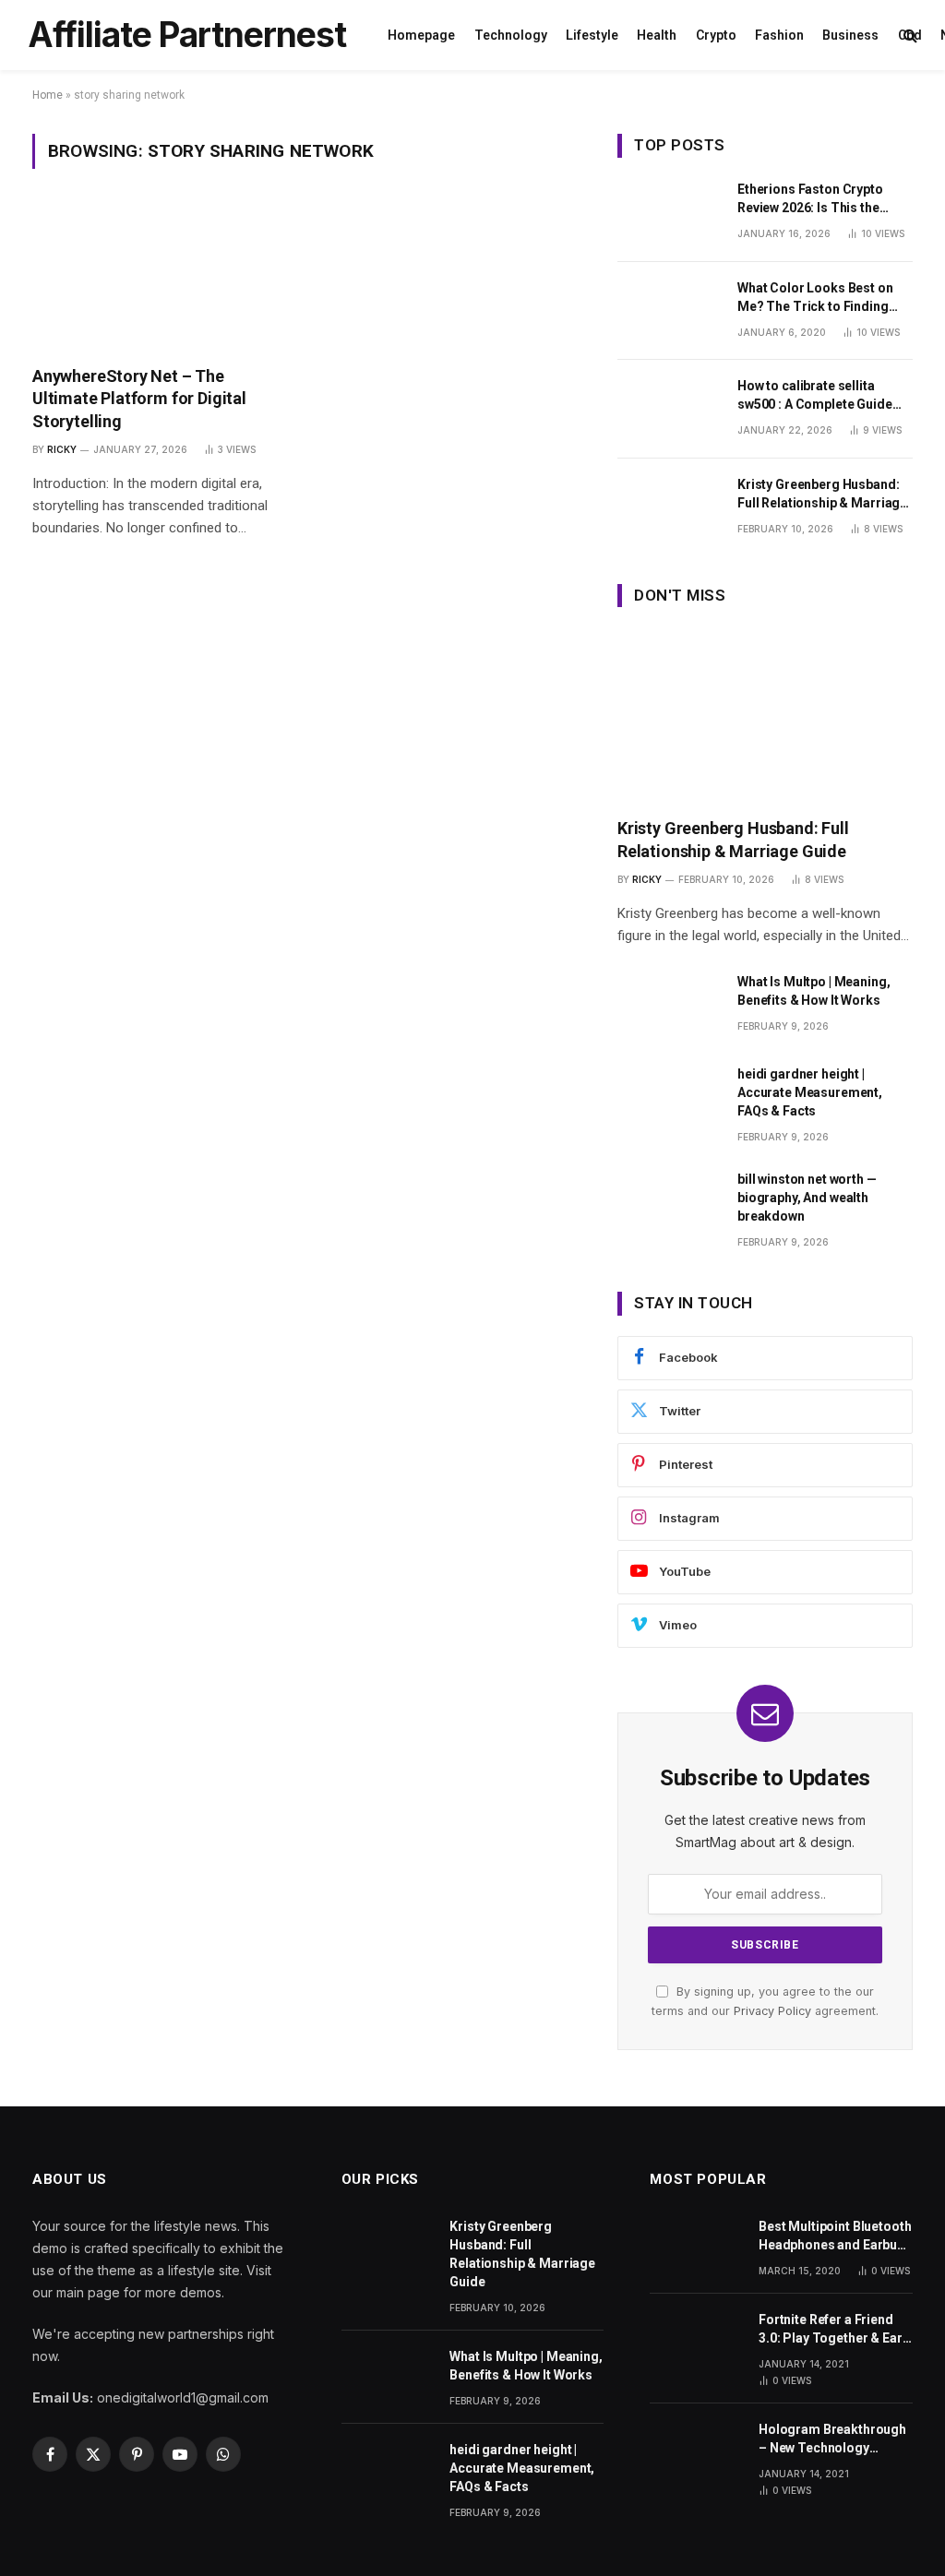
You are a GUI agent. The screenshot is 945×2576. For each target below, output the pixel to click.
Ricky (62, 449)
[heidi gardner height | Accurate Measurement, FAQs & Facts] (669, 1097)
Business (850, 35)
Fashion (779, 35)
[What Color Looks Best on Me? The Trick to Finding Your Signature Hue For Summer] (669, 311)
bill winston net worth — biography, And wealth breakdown (807, 1198)
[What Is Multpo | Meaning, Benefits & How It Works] (669, 1005)
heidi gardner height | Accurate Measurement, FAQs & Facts (810, 1092)
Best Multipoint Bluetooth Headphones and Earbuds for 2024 (836, 2236)
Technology (511, 35)
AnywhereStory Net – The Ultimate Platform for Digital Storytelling (139, 399)
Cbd (910, 35)
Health (657, 35)
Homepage (421, 35)
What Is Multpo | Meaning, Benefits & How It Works (814, 991)
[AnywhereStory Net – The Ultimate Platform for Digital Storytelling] (154, 278)
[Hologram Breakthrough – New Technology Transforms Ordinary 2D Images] (696, 2449)
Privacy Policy (772, 2011)
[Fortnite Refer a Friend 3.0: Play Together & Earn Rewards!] (696, 2339)
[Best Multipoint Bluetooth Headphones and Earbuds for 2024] (696, 2246)
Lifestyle (592, 35)
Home (48, 95)
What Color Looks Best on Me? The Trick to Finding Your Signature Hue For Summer (815, 298)
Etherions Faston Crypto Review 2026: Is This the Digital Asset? (810, 199)
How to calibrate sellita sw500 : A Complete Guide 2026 (815, 396)
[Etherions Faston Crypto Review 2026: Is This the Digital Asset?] (669, 213)
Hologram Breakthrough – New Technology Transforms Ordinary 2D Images (832, 2439)
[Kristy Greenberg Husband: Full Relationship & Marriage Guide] (669, 508)
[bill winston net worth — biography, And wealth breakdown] (669, 1203)
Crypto (716, 35)
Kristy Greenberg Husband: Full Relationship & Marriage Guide (822, 495)
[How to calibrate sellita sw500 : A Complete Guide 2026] (669, 409)
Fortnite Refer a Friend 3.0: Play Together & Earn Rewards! (834, 2330)
